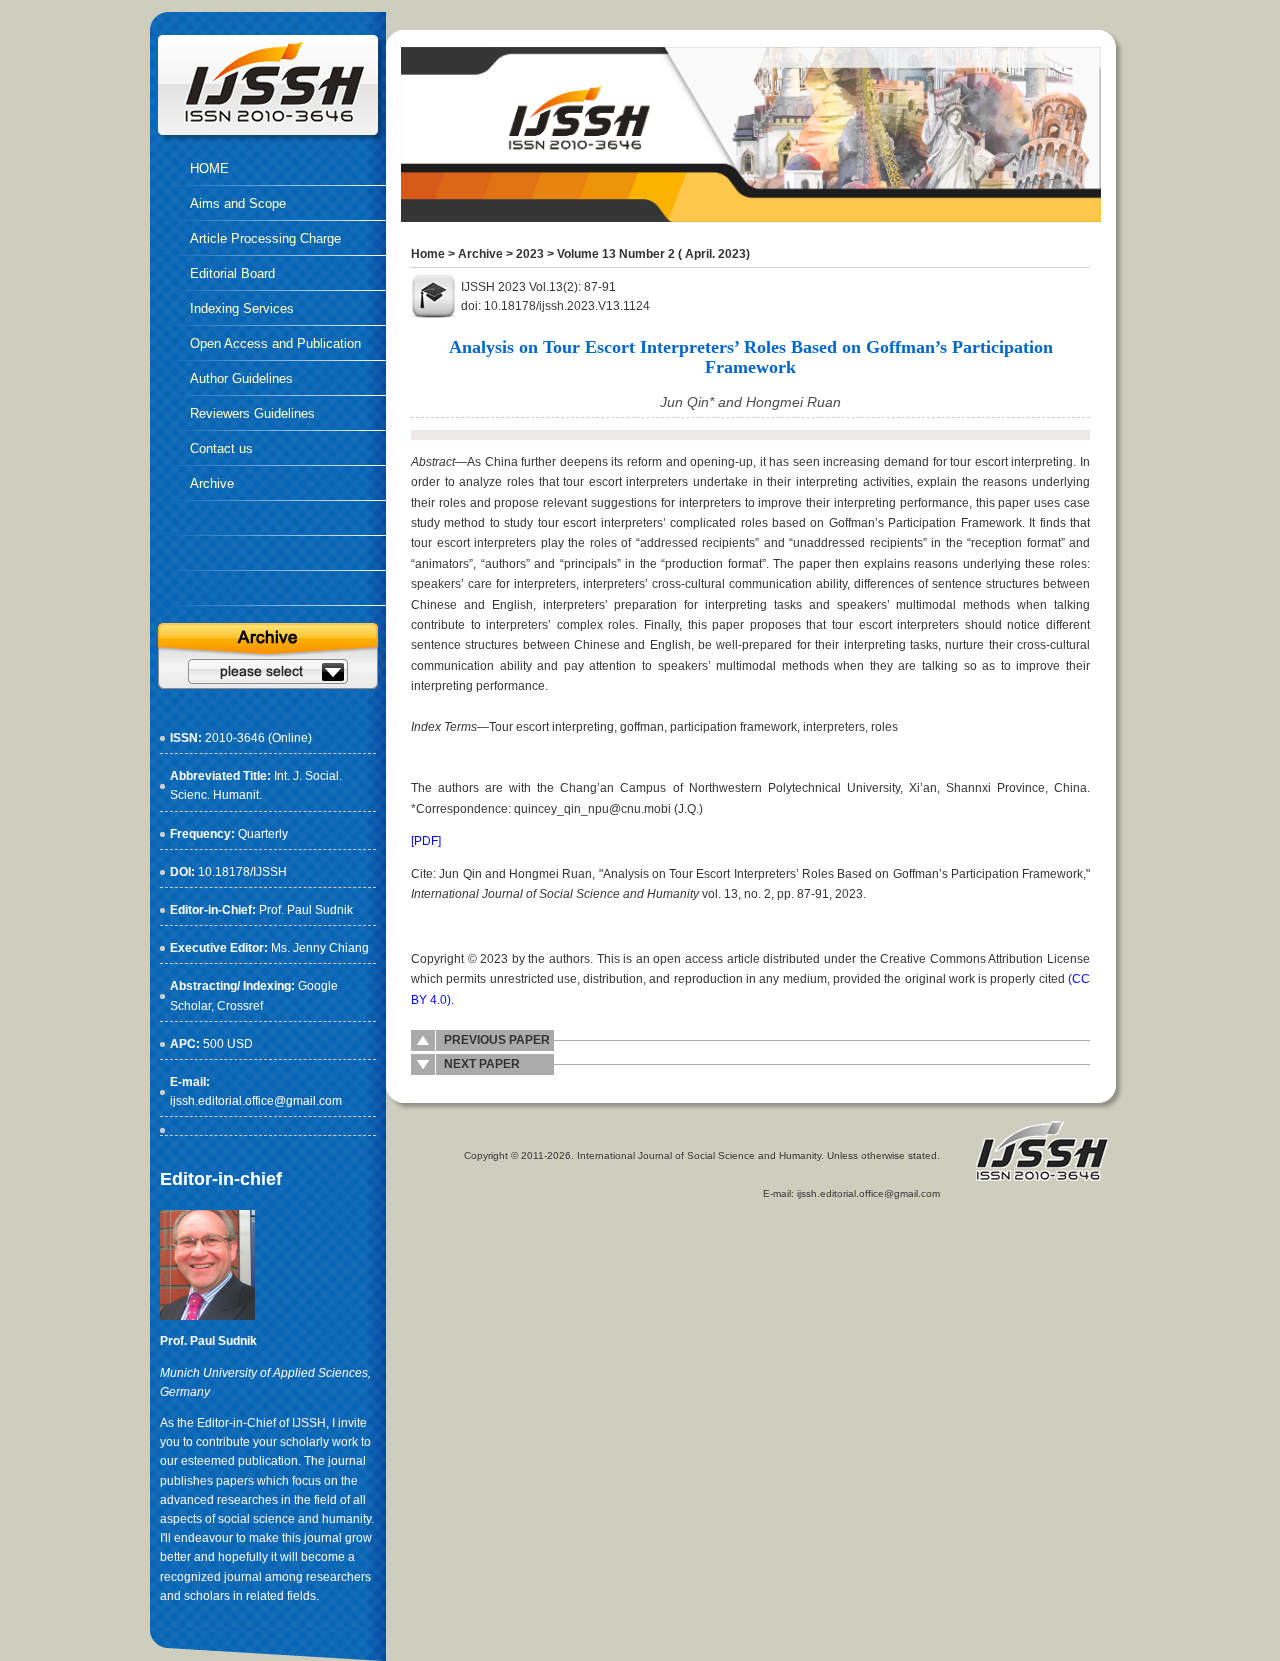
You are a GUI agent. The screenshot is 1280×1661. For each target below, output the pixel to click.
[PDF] (426, 841)
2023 (530, 254)
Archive (480, 254)
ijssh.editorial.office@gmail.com (256, 1101)
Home (428, 254)
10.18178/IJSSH (242, 872)
